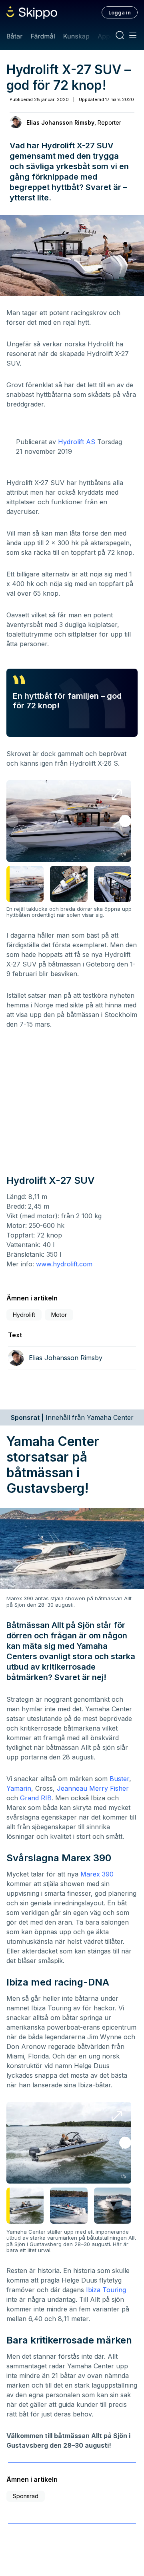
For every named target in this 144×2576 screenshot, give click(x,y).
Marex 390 (97, 1874)
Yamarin (19, 1788)
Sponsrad (26, 2496)
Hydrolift (24, 1315)
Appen (108, 36)
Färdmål (43, 36)
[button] (125, 821)
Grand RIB (36, 1798)
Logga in (120, 12)
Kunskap (76, 36)
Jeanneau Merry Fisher (93, 1788)
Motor (59, 1315)
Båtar (14, 36)
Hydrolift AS (77, 442)
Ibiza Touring (106, 2290)
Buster (119, 1779)
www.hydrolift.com (64, 1264)
